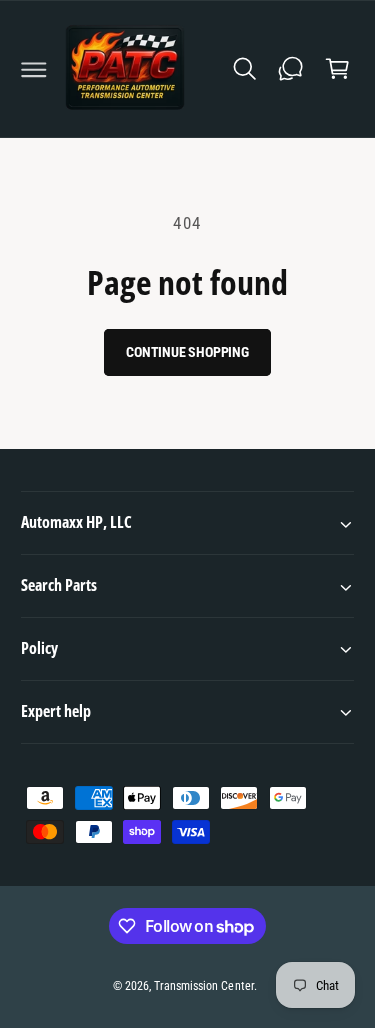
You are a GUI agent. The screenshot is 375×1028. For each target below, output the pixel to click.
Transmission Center (203, 986)
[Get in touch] (291, 69)
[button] (34, 69)
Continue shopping (187, 352)
